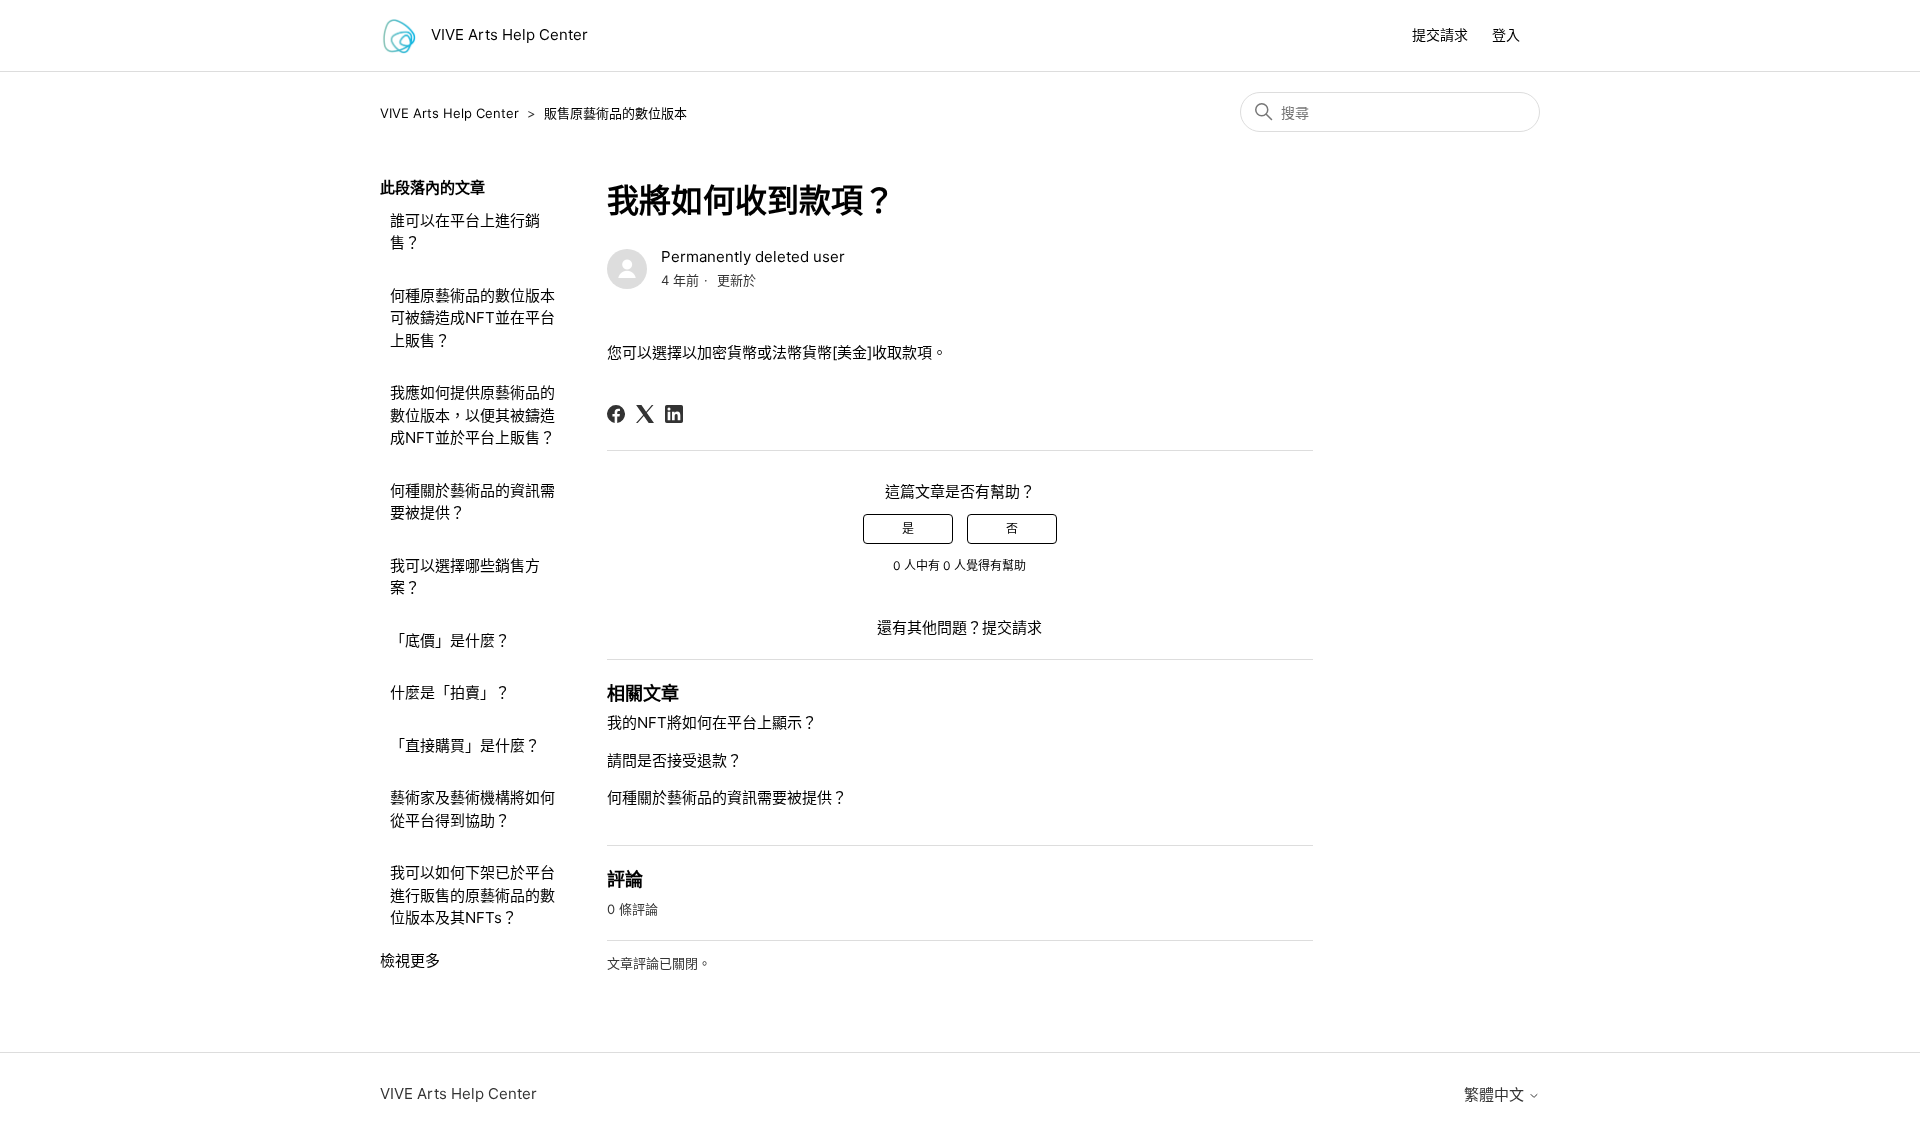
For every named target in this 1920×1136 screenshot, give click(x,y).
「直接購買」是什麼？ (465, 745)
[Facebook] (616, 414)
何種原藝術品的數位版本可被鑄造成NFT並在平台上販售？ (472, 318)
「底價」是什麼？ (450, 640)
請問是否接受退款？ (674, 760)
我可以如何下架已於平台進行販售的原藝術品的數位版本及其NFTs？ (472, 895)
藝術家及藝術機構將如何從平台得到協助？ (472, 809)
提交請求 (1440, 34)
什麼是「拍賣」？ (450, 692)
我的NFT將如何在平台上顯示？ (712, 722)
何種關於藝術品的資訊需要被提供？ (472, 502)
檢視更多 (410, 960)
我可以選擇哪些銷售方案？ (465, 577)
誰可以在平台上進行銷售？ (465, 232)
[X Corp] (645, 414)
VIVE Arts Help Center (449, 113)
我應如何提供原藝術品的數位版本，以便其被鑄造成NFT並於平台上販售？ (472, 415)
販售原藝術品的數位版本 (615, 113)
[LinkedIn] (674, 414)
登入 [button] (1506, 34)
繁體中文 (1496, 1094)
